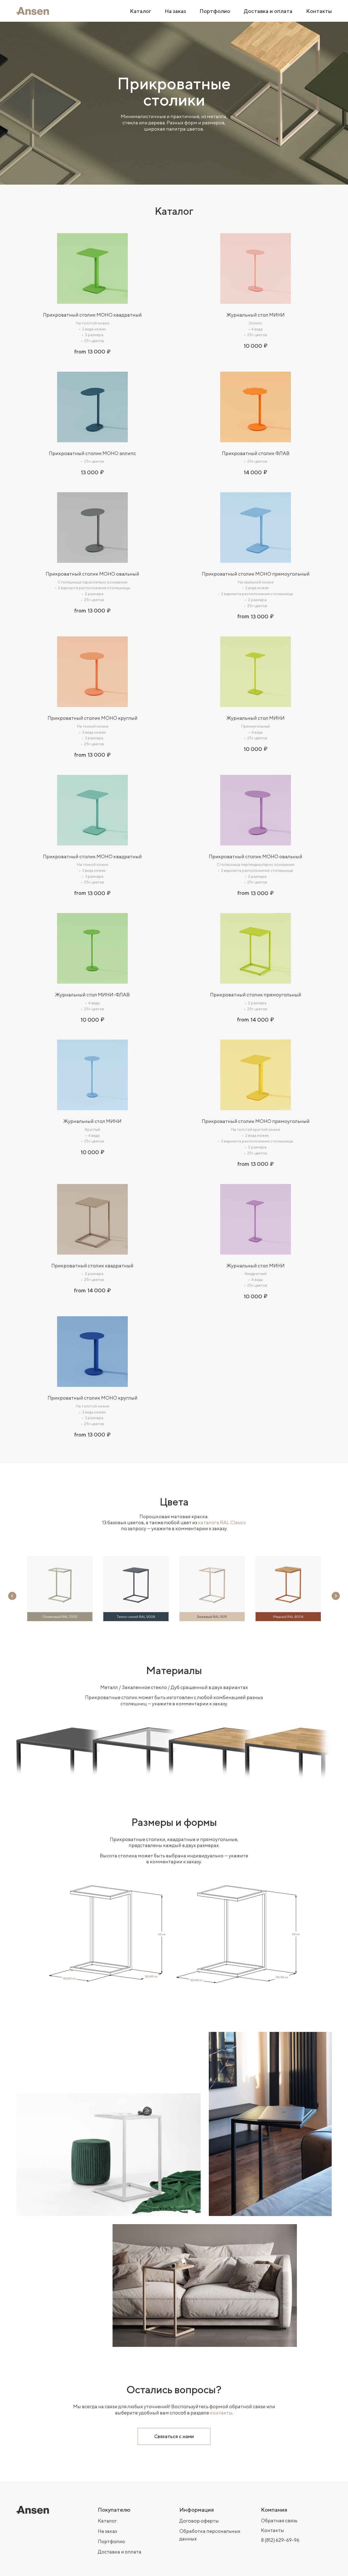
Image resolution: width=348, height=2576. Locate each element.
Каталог (107, 2521)
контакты (221, 2413)
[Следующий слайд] (336, 1596)
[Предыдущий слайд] (12, 1596)
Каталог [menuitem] (141, 11)
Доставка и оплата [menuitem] (268, 11)
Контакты (273, 2530)
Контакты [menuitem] (319, 11)
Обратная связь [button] (279, 2520)
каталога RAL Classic (222, 1522)
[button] (174, 2436)
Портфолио (111, 2541)
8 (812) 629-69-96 (280, 2540)
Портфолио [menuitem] (215, 11)
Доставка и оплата (120, 2552)
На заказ (107, 2531)
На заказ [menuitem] (175, 11)
